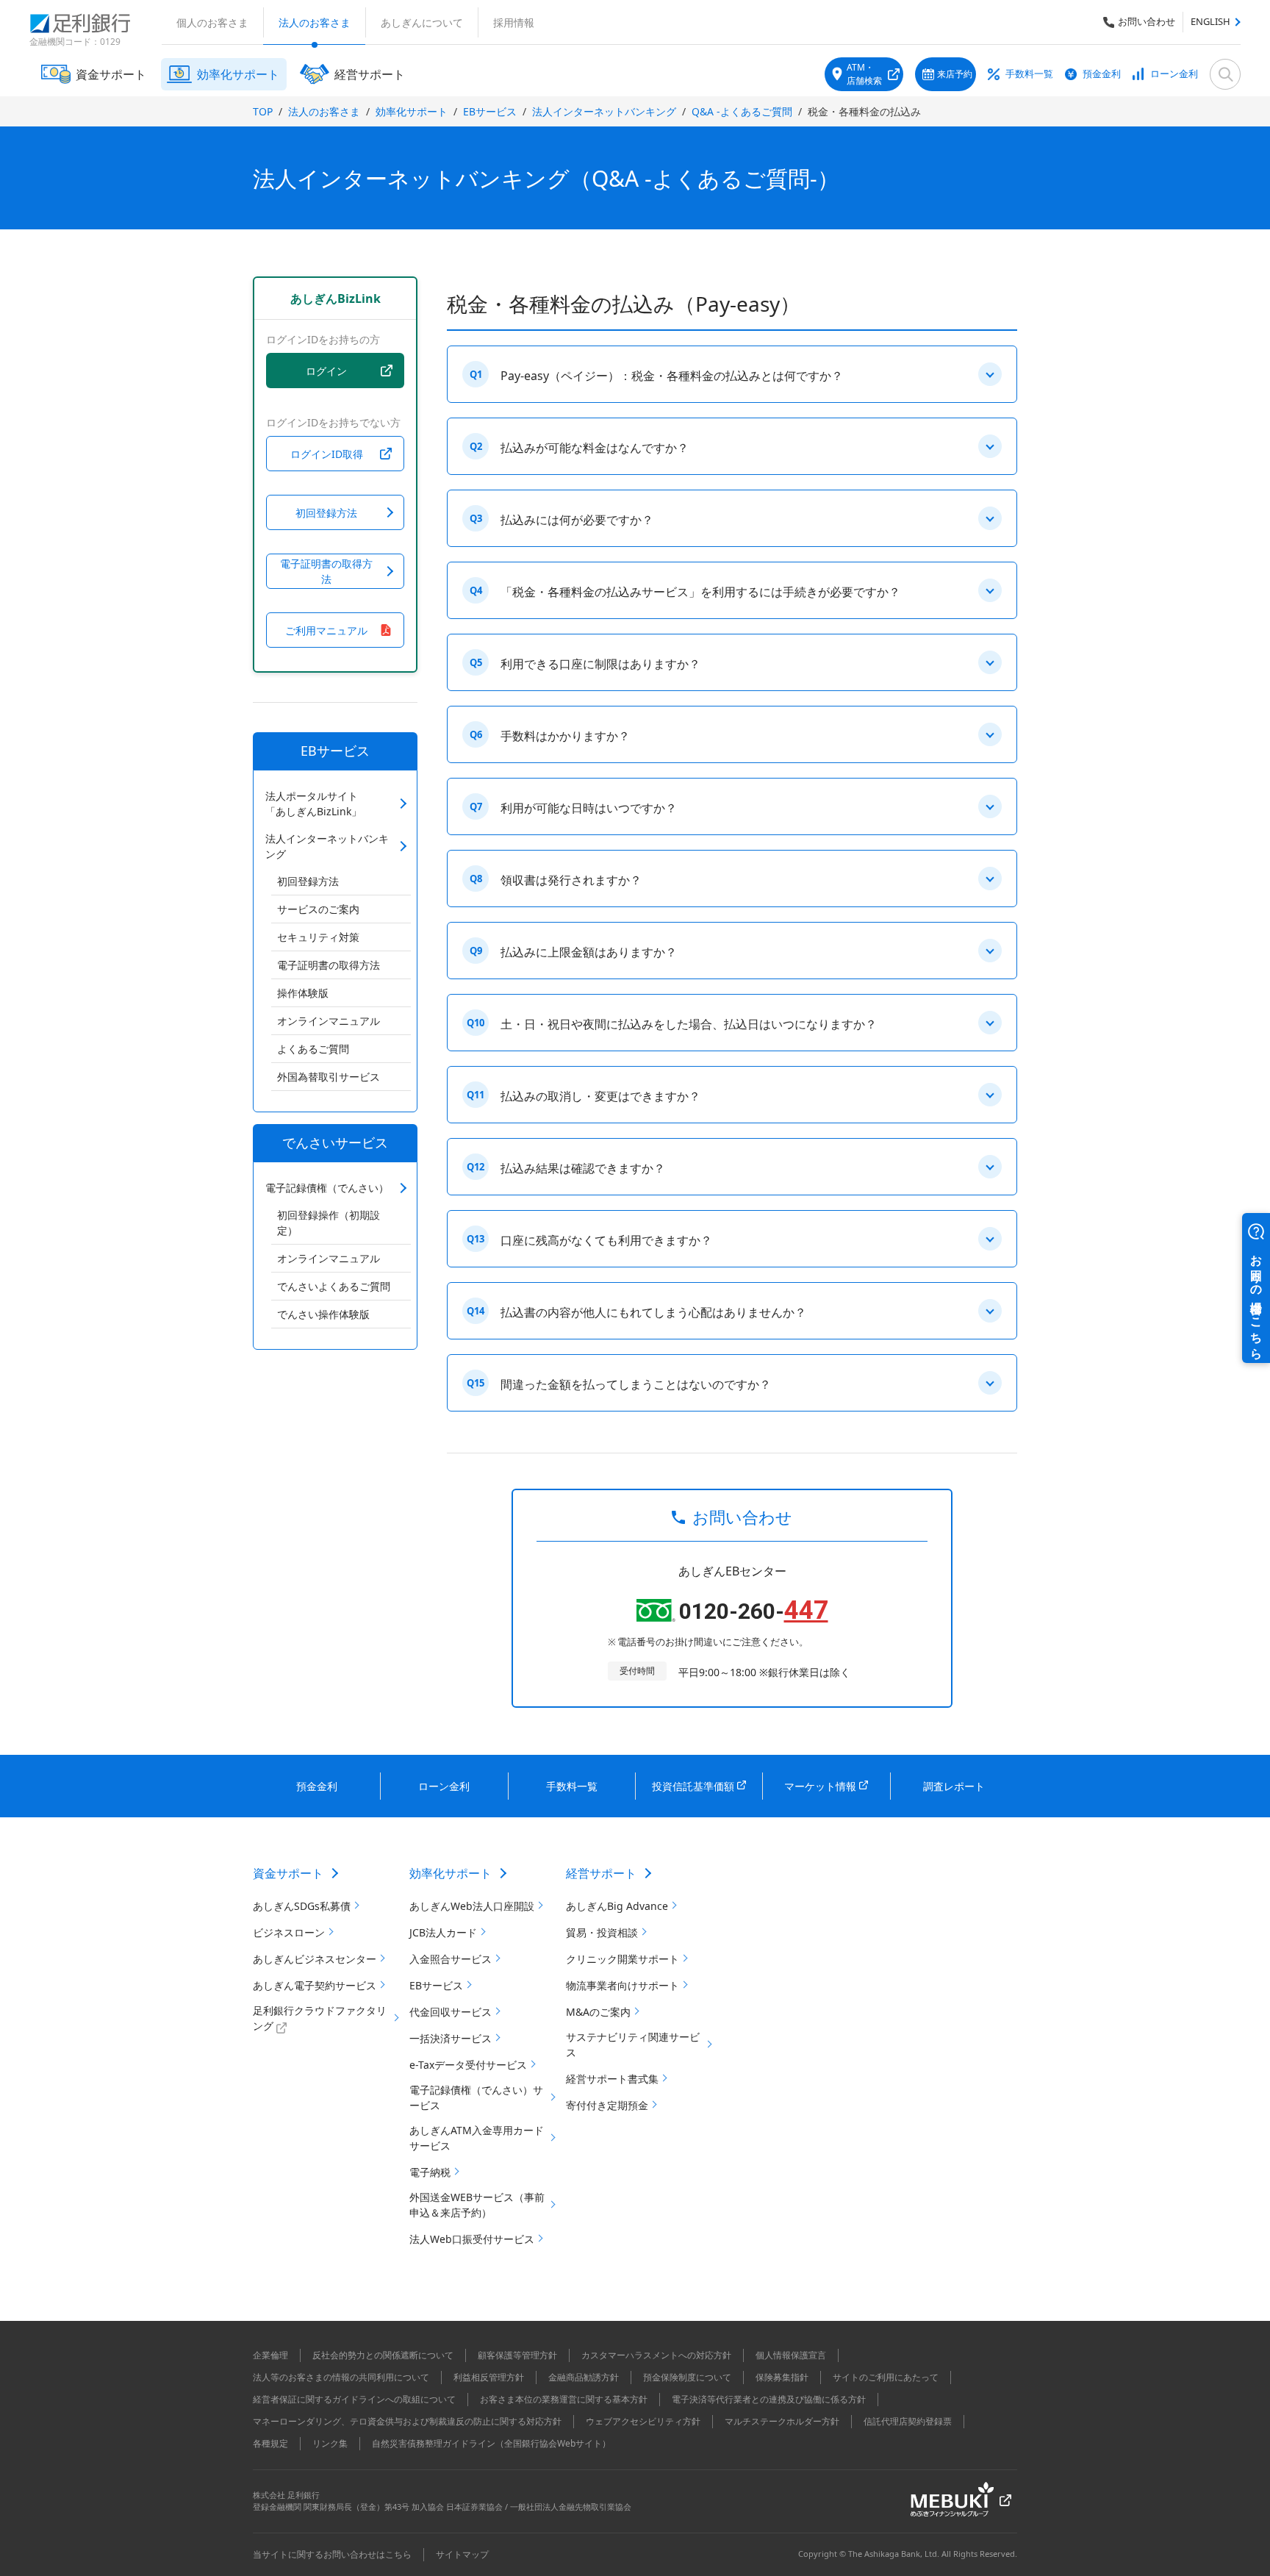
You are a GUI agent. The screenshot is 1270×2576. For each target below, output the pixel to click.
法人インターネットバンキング (604, 111)
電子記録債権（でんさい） (327, 1188)
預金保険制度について (687, 2377)
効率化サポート (412, 111)
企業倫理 (270, 2355)
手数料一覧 (1029, 74)
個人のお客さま (212, 22)
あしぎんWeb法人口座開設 (472, 1906)
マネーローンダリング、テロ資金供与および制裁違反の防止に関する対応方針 (407, 2421)
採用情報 (514, 22)
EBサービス (490, 111)
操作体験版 (303, 993)
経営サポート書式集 (612, 2079)
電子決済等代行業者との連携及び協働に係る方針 (769, 2399)
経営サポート (601, 1873)
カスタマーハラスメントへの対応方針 (656, 2355)
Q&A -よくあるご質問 (742, 111)
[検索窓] (1225, 74)
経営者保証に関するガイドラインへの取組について (354, 2399)
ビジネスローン (289, 1932)
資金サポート (288, 1873)
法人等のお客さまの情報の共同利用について (341, 2377)
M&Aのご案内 (598, 2012)
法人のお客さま (315, 22)
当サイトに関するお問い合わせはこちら (332, 2554)
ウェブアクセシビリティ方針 (643, 2421)
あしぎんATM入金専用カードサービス (477, 2138)
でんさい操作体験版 (323, 1314)
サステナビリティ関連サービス (633, 2044)
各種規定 (270, 2443)
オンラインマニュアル (329, 1021)
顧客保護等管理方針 (517, 2355)
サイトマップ (462, 2554)
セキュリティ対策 (318, 937)
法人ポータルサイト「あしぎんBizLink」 (313, 804)
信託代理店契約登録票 (908, 2421)
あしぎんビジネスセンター (315, 1959)
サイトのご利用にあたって (886, 2377)
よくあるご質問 (313, 1049)
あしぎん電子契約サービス (315, 1985)
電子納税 (430, 2172)
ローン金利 (1174, 74)
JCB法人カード (443, 1932)
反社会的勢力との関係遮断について (383, 2355)
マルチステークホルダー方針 (782, 2421)
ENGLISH (1210, 21)
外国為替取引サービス (329, 1077)
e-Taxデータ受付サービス (468, 2065)
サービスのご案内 (318, 909)
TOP (263, 111)
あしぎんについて (422, 22)
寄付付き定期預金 (607, 2105)
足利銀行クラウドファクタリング (320, 2018)
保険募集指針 (782, 2377)
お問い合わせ (1147, 21)
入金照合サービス (451, 1959)
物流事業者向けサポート (623, 1985)
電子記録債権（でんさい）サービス (476, 2097)
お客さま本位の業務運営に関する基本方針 (564, 2399)
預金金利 (1102, 74)
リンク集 (330, 2443)
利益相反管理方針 (489, 2377)
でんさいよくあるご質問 (334, 1286)
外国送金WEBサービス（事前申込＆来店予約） (477, 2205)
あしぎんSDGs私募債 (302, 1906)
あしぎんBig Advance (617, 1906)
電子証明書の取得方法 (329, 965)
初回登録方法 (308, 881)
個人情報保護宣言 (791, 2355)
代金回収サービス (451, 2012)
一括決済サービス (451, 2038)
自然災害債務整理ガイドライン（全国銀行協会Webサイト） (491, 2443)
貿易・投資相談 (602, 1932)
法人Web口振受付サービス (472, 2239)
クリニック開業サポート (623, 1959)
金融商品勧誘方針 (584, 2377)
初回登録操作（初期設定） (329, 1223)
